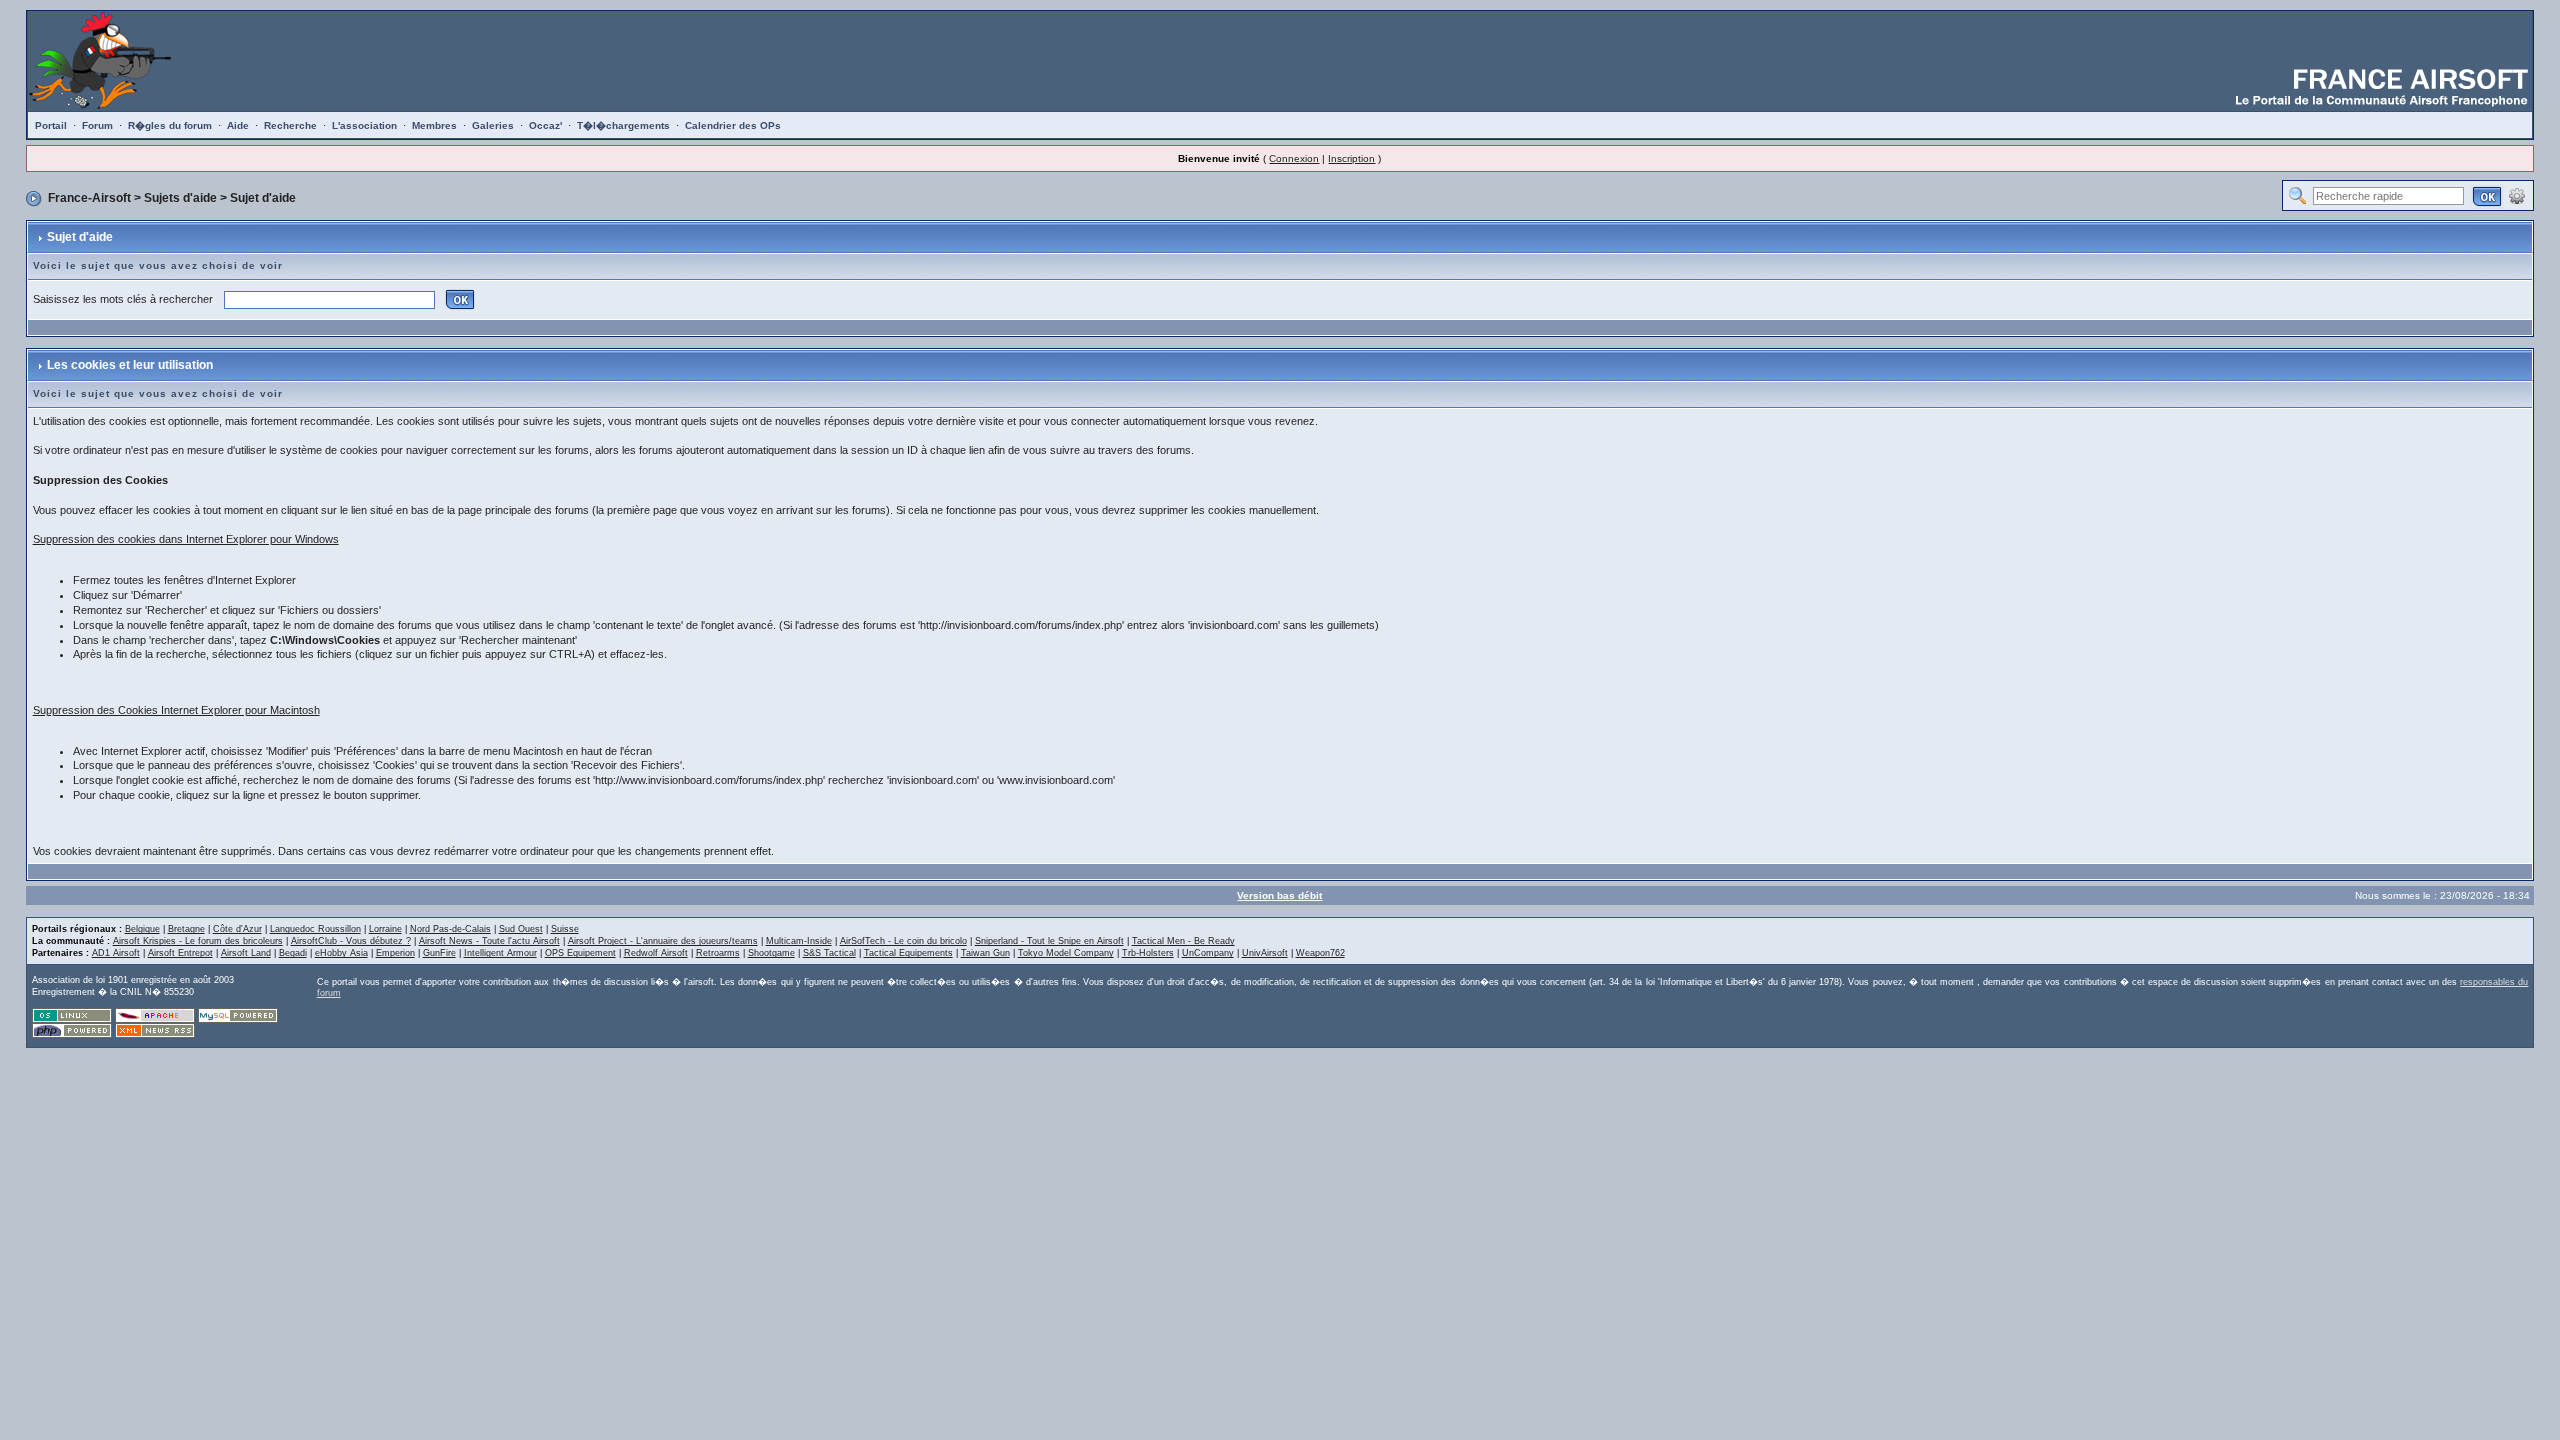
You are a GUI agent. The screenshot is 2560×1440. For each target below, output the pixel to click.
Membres (434, 125)
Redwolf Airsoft (656, 953)
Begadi (293, 953)
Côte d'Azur (237, 929)
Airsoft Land (246, 953)
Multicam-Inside (799, 941)
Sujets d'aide (180, 198)
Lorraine (385, 929)
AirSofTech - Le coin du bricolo (903, 941)
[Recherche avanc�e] (2517, 195)
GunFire (439, 953)
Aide (238, 125)
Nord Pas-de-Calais (450, 929)
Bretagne (186, 929)
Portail (51, 125)
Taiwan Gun (985, 953)
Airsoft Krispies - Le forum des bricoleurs (198, 941)
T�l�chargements (623, 125)
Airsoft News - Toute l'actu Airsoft (489, 941)
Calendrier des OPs (733, 125)
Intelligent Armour (500, 953)
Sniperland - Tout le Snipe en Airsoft (1049, 941)
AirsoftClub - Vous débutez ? (351, 941)
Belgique (142, 929)
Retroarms (718, 953)
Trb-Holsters (1148, 953)
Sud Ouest (521, 929)
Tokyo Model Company (1066, 953)
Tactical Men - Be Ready (1183, 941)
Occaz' (545, 125)
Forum (97, 125)
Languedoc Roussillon (315, 929)
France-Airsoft (89, 198)
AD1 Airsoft (116, 953)
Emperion (395, 953)
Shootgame (771, 953)
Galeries (493, 125)
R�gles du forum (170, 125)
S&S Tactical (829, 953)
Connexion (1294, 158)
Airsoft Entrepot (180, 953)
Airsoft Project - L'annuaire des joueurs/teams (663, 941)
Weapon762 (1320, 953)
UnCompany (1208, 953)
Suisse (565, 929)
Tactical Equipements (908, 953)
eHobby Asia (341, 953)
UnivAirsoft (1265, 953)
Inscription (1351, 158)
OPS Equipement (580, 953)
